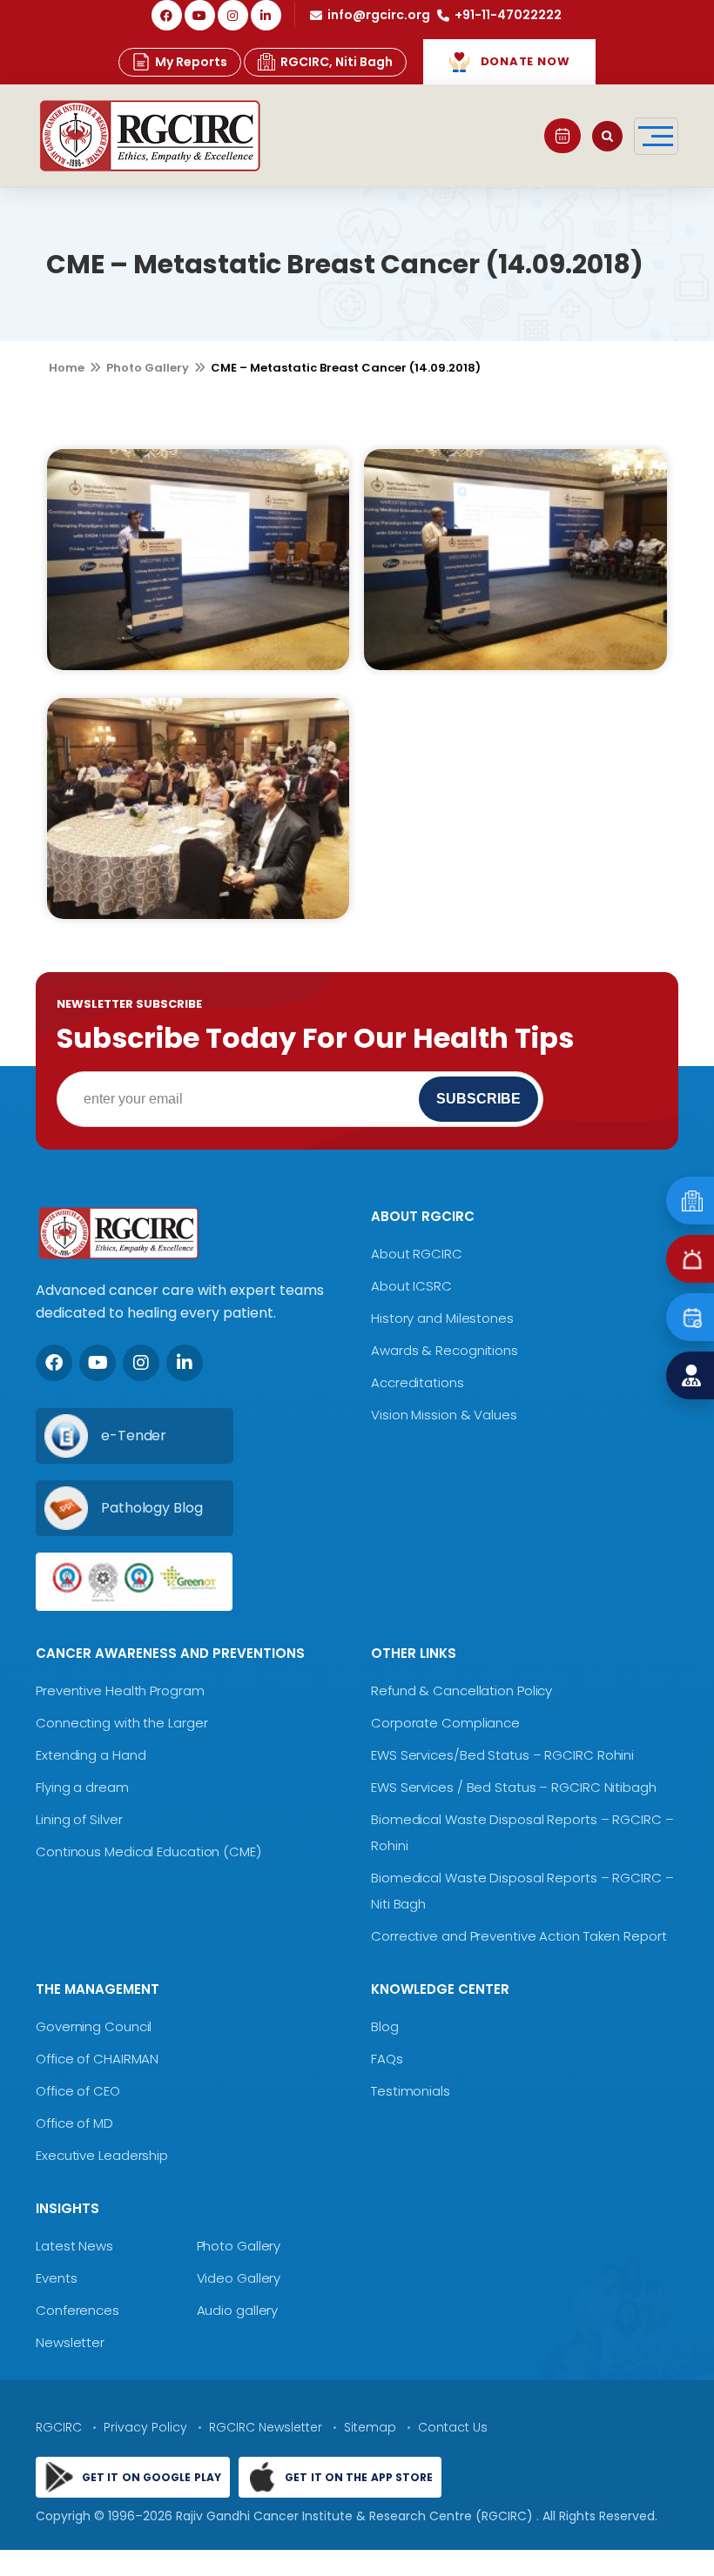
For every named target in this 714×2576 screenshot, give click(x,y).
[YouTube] (200, 15)
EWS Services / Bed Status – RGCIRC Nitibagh (514, 1787)
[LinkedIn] (266, 15)
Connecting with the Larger (121, 1723)
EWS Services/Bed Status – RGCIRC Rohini (502, 1755)
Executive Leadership (102, 2155)
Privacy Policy (145, 2427)
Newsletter (70, 2342)
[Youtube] (98, 1363)
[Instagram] (233, 15)
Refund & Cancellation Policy (461, 1690)
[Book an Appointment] (562, 136)
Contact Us (453, 2427)
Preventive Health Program (120, 1690)
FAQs (387, 2059)
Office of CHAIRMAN (97, 2059)
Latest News (74, 2246)
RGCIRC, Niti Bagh (337, 62)
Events (56, 2278)
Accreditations (418, 1382)
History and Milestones (442, 1318)
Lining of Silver (79, 1819)
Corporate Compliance (445, 1723)
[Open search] (607, 136)
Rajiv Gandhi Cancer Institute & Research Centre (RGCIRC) (356, 2516)
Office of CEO (78, 2091)
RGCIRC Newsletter (266, 2427)
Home (67, 368)
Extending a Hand (91, 1755)
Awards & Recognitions (445, 1350)
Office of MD (74, 2123)
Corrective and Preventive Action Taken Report (519, 1936)
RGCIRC (59, 2427)
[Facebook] (167, 15)
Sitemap (370, 2427)
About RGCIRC (417, 1254)
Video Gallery (239, 2278)
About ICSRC (411, 1286)
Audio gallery (238, 2310)
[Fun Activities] (199, 560)
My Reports (191, 62)
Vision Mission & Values (444, 1415)
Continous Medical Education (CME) (148, 1851)
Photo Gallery (148, 368)
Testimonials (411, 2091)
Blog (385, 2026)
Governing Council (94, 2026)
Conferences (77, 2310)
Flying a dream (82, 1787)
